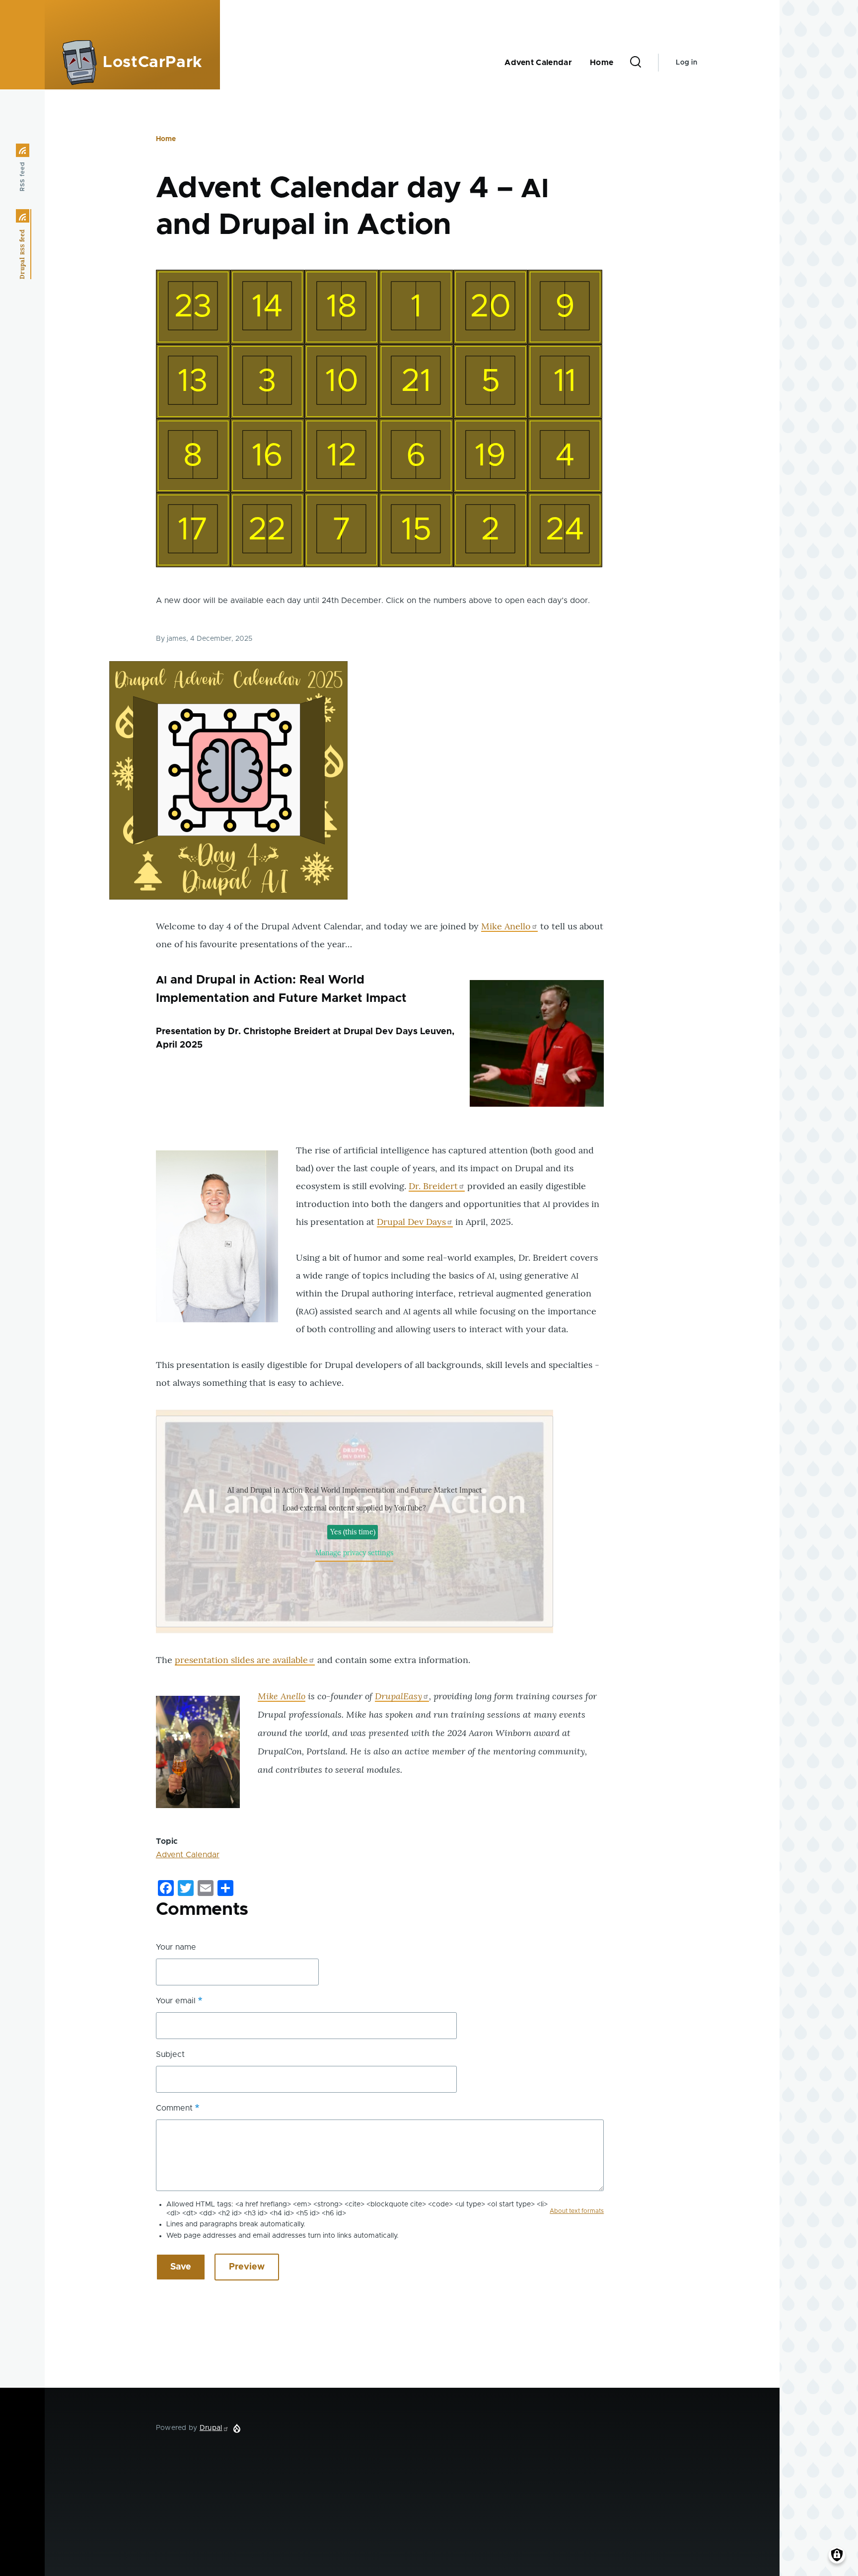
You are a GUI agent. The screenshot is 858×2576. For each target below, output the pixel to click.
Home (166, 139)
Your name (176, 1947)
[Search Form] (636, 63)
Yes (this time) (353, 1532)
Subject (170, 2054)
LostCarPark (152, 63)
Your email (176, 2001)
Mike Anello (506, 926)
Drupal (211, 2428)
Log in (686, 63)
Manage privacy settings (354, 1553)
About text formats (577, 2211)
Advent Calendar (188, 1855)
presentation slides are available (241, 1660)
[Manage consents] (837, 2555)
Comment (174, 2108)
